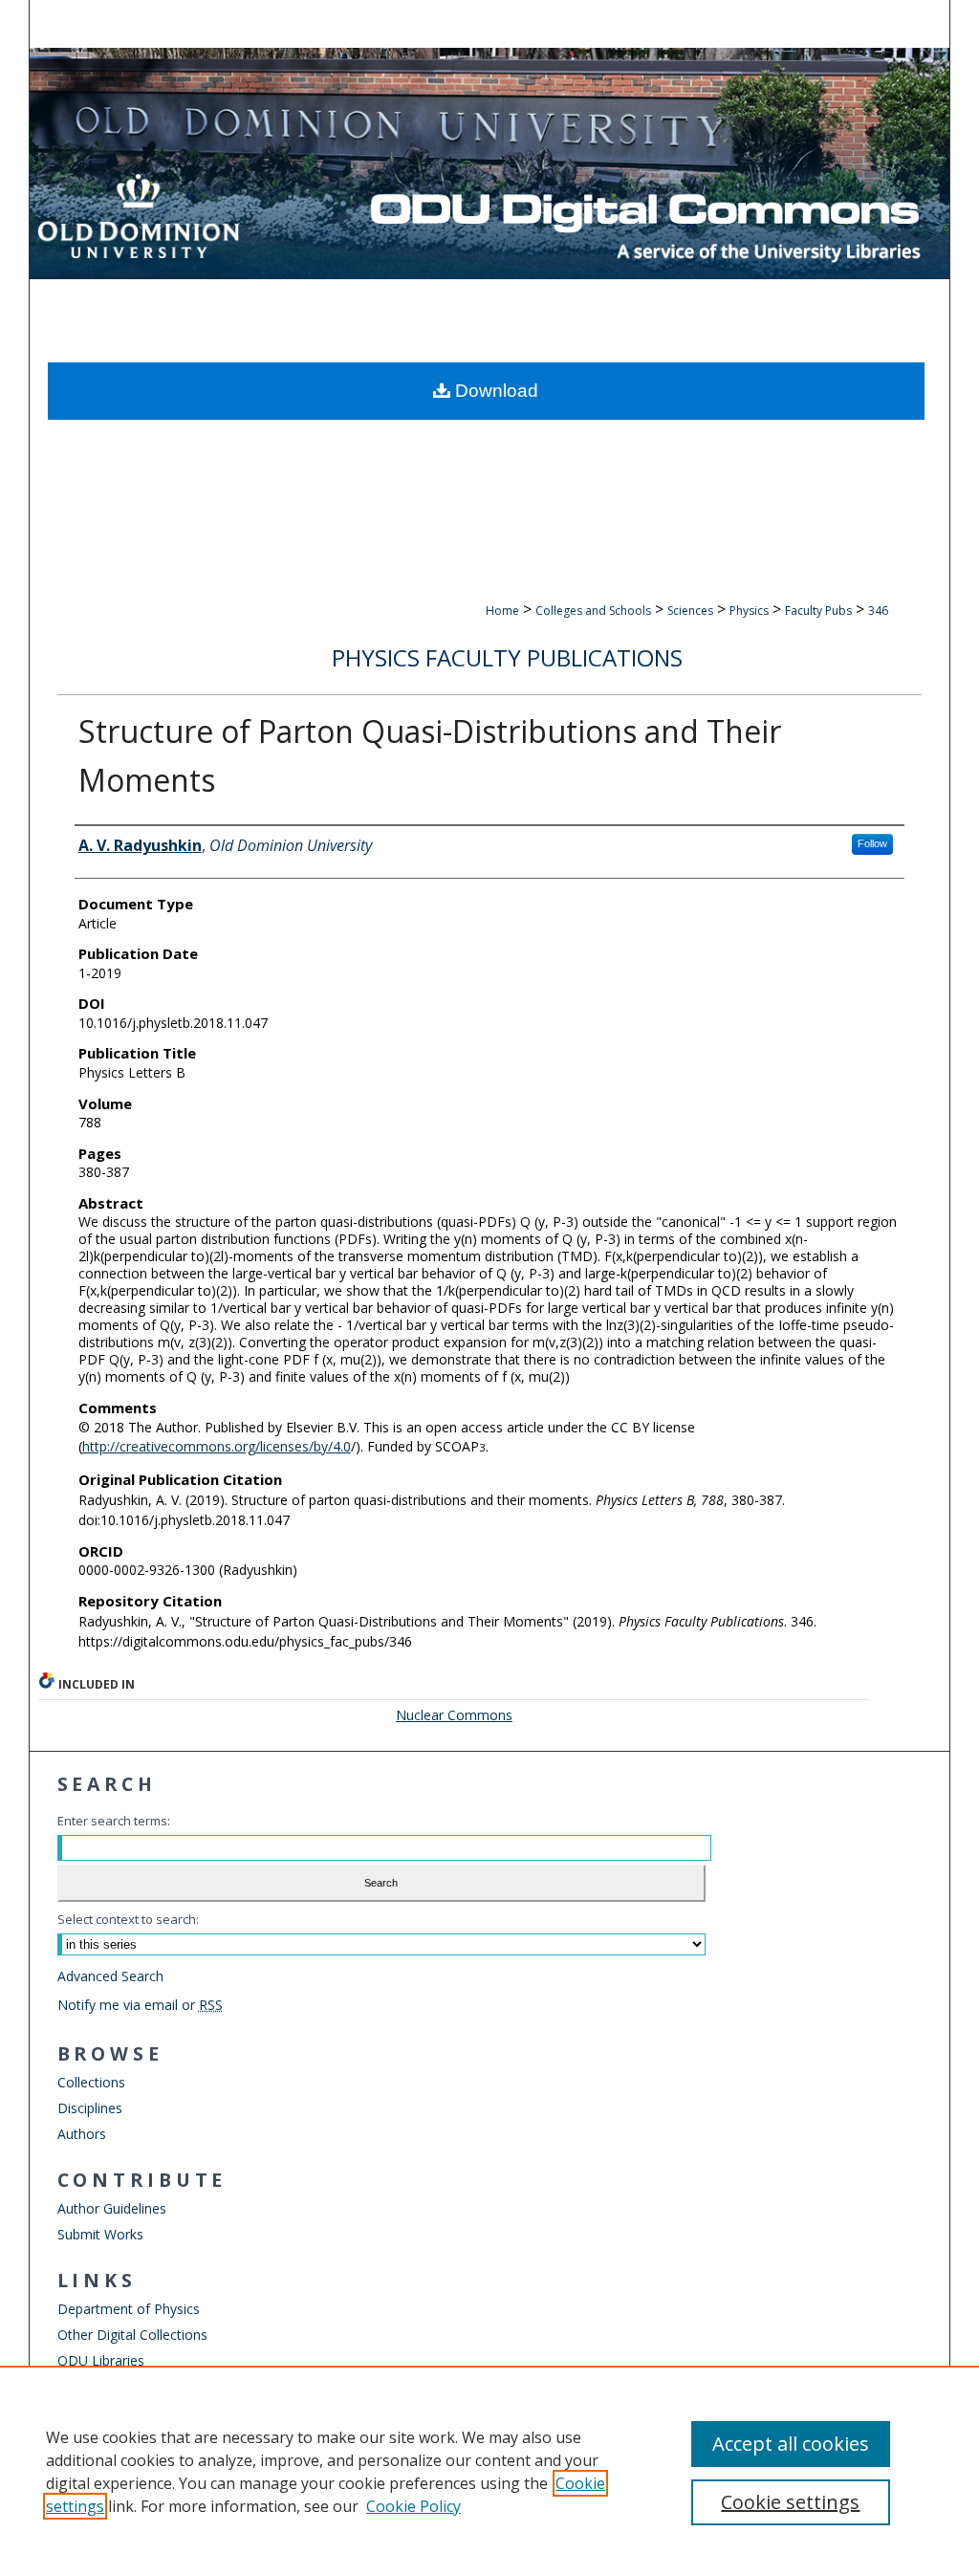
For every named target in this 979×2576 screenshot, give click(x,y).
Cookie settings (790, 2502)
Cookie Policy (413, 2506)
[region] (489, 2471)
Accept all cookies (791, 2444)
